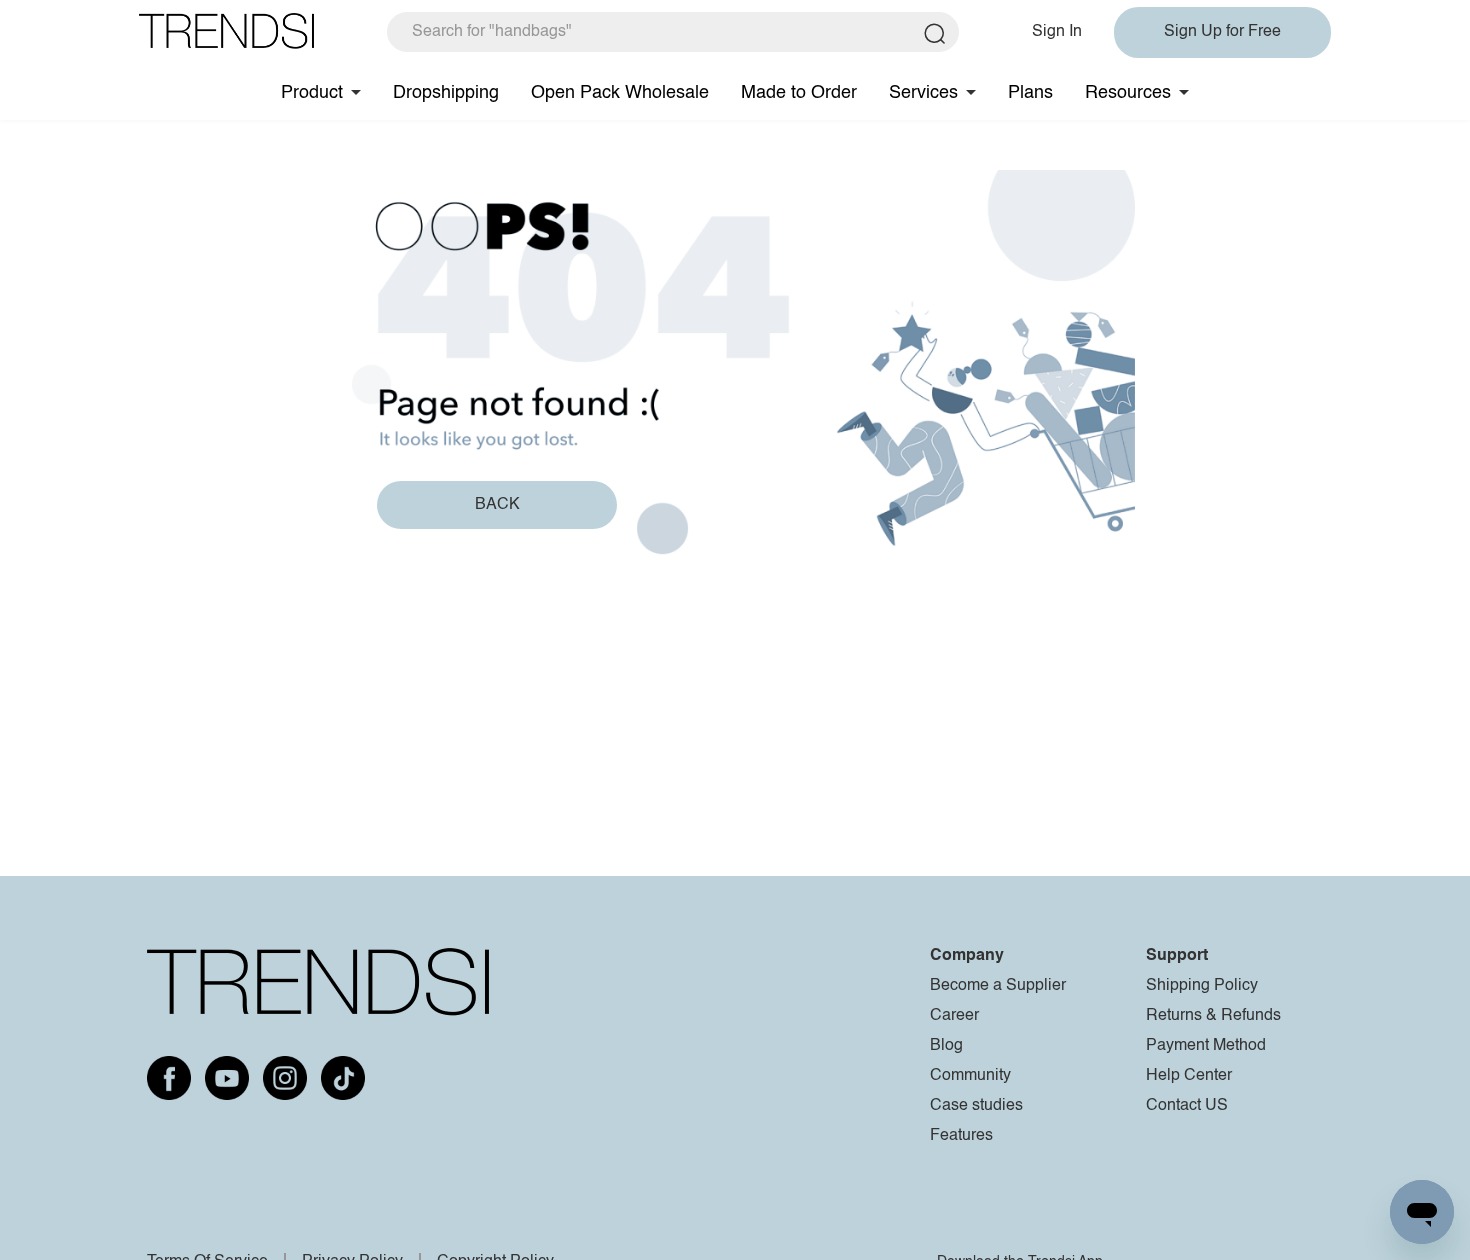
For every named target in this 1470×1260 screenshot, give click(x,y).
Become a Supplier (998, 986)
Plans (1030, 93)
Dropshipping (446, 93)
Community (970, 1076)
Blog (946, 1046)
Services (923, 93)
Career (954, 1016)
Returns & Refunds (1213, 1016)
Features (961, 1136)
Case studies (976, 1106)
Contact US (1187, 1106)
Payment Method (1206, 1046)
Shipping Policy (1202, 986)
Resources (1128, 93)
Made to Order (799, 93)
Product (312, 93)
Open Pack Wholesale (620, 93)
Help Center (1189, 1076)
